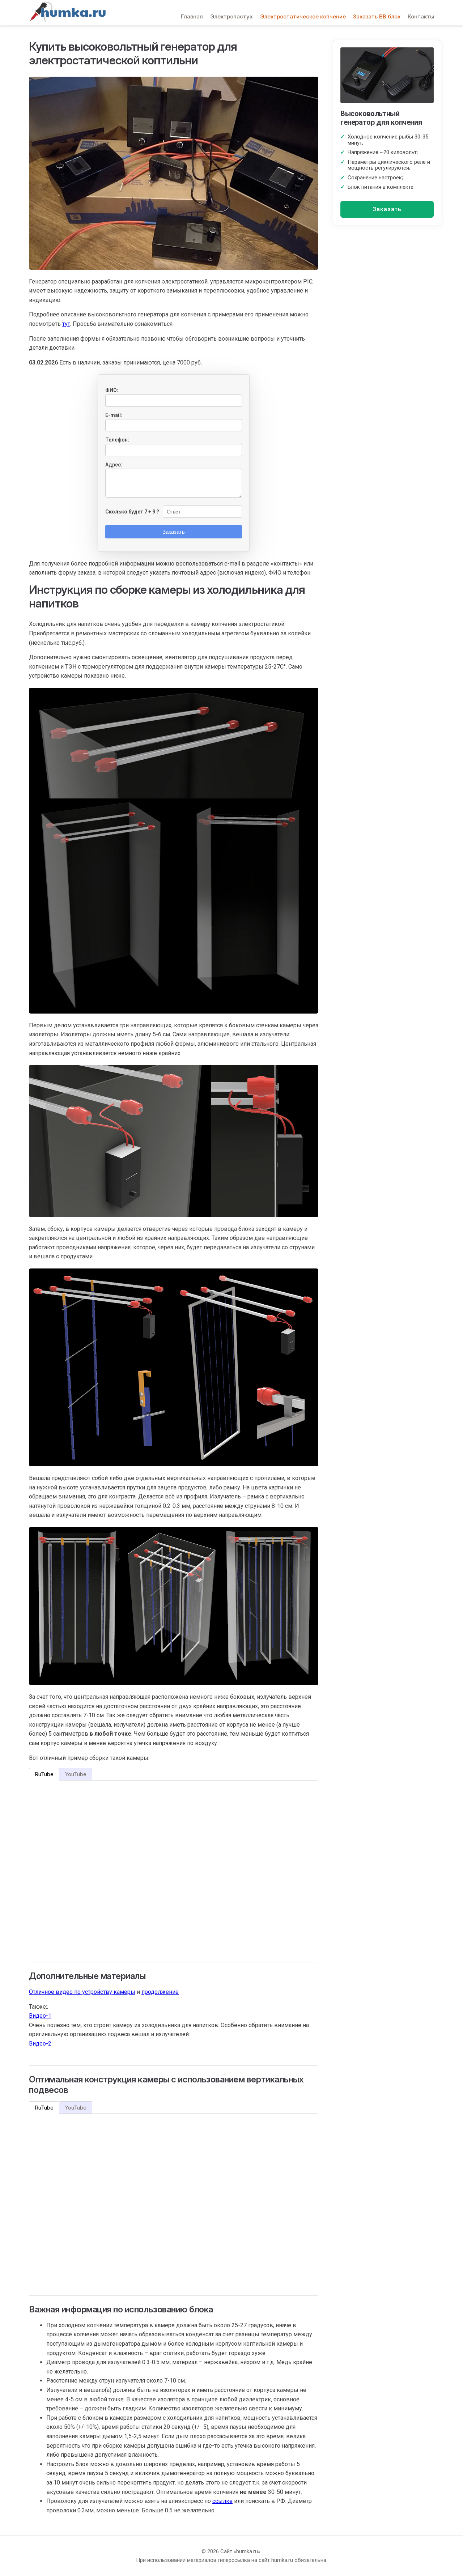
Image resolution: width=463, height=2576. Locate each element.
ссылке (222, 2501)
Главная (192, 16)
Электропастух (231, 16)
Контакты (421, 16)
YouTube (76, 1774)
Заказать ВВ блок (377, 16)
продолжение (160, 1992)
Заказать (387, 209)
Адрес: (114, 465)
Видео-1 (40, 2016)
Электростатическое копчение (303, 16)
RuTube (44, 1774)
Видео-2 (40, 2044)
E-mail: (114, 415)
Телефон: (117, 440)
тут (66, 324)
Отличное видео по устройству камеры (82, 1992)
